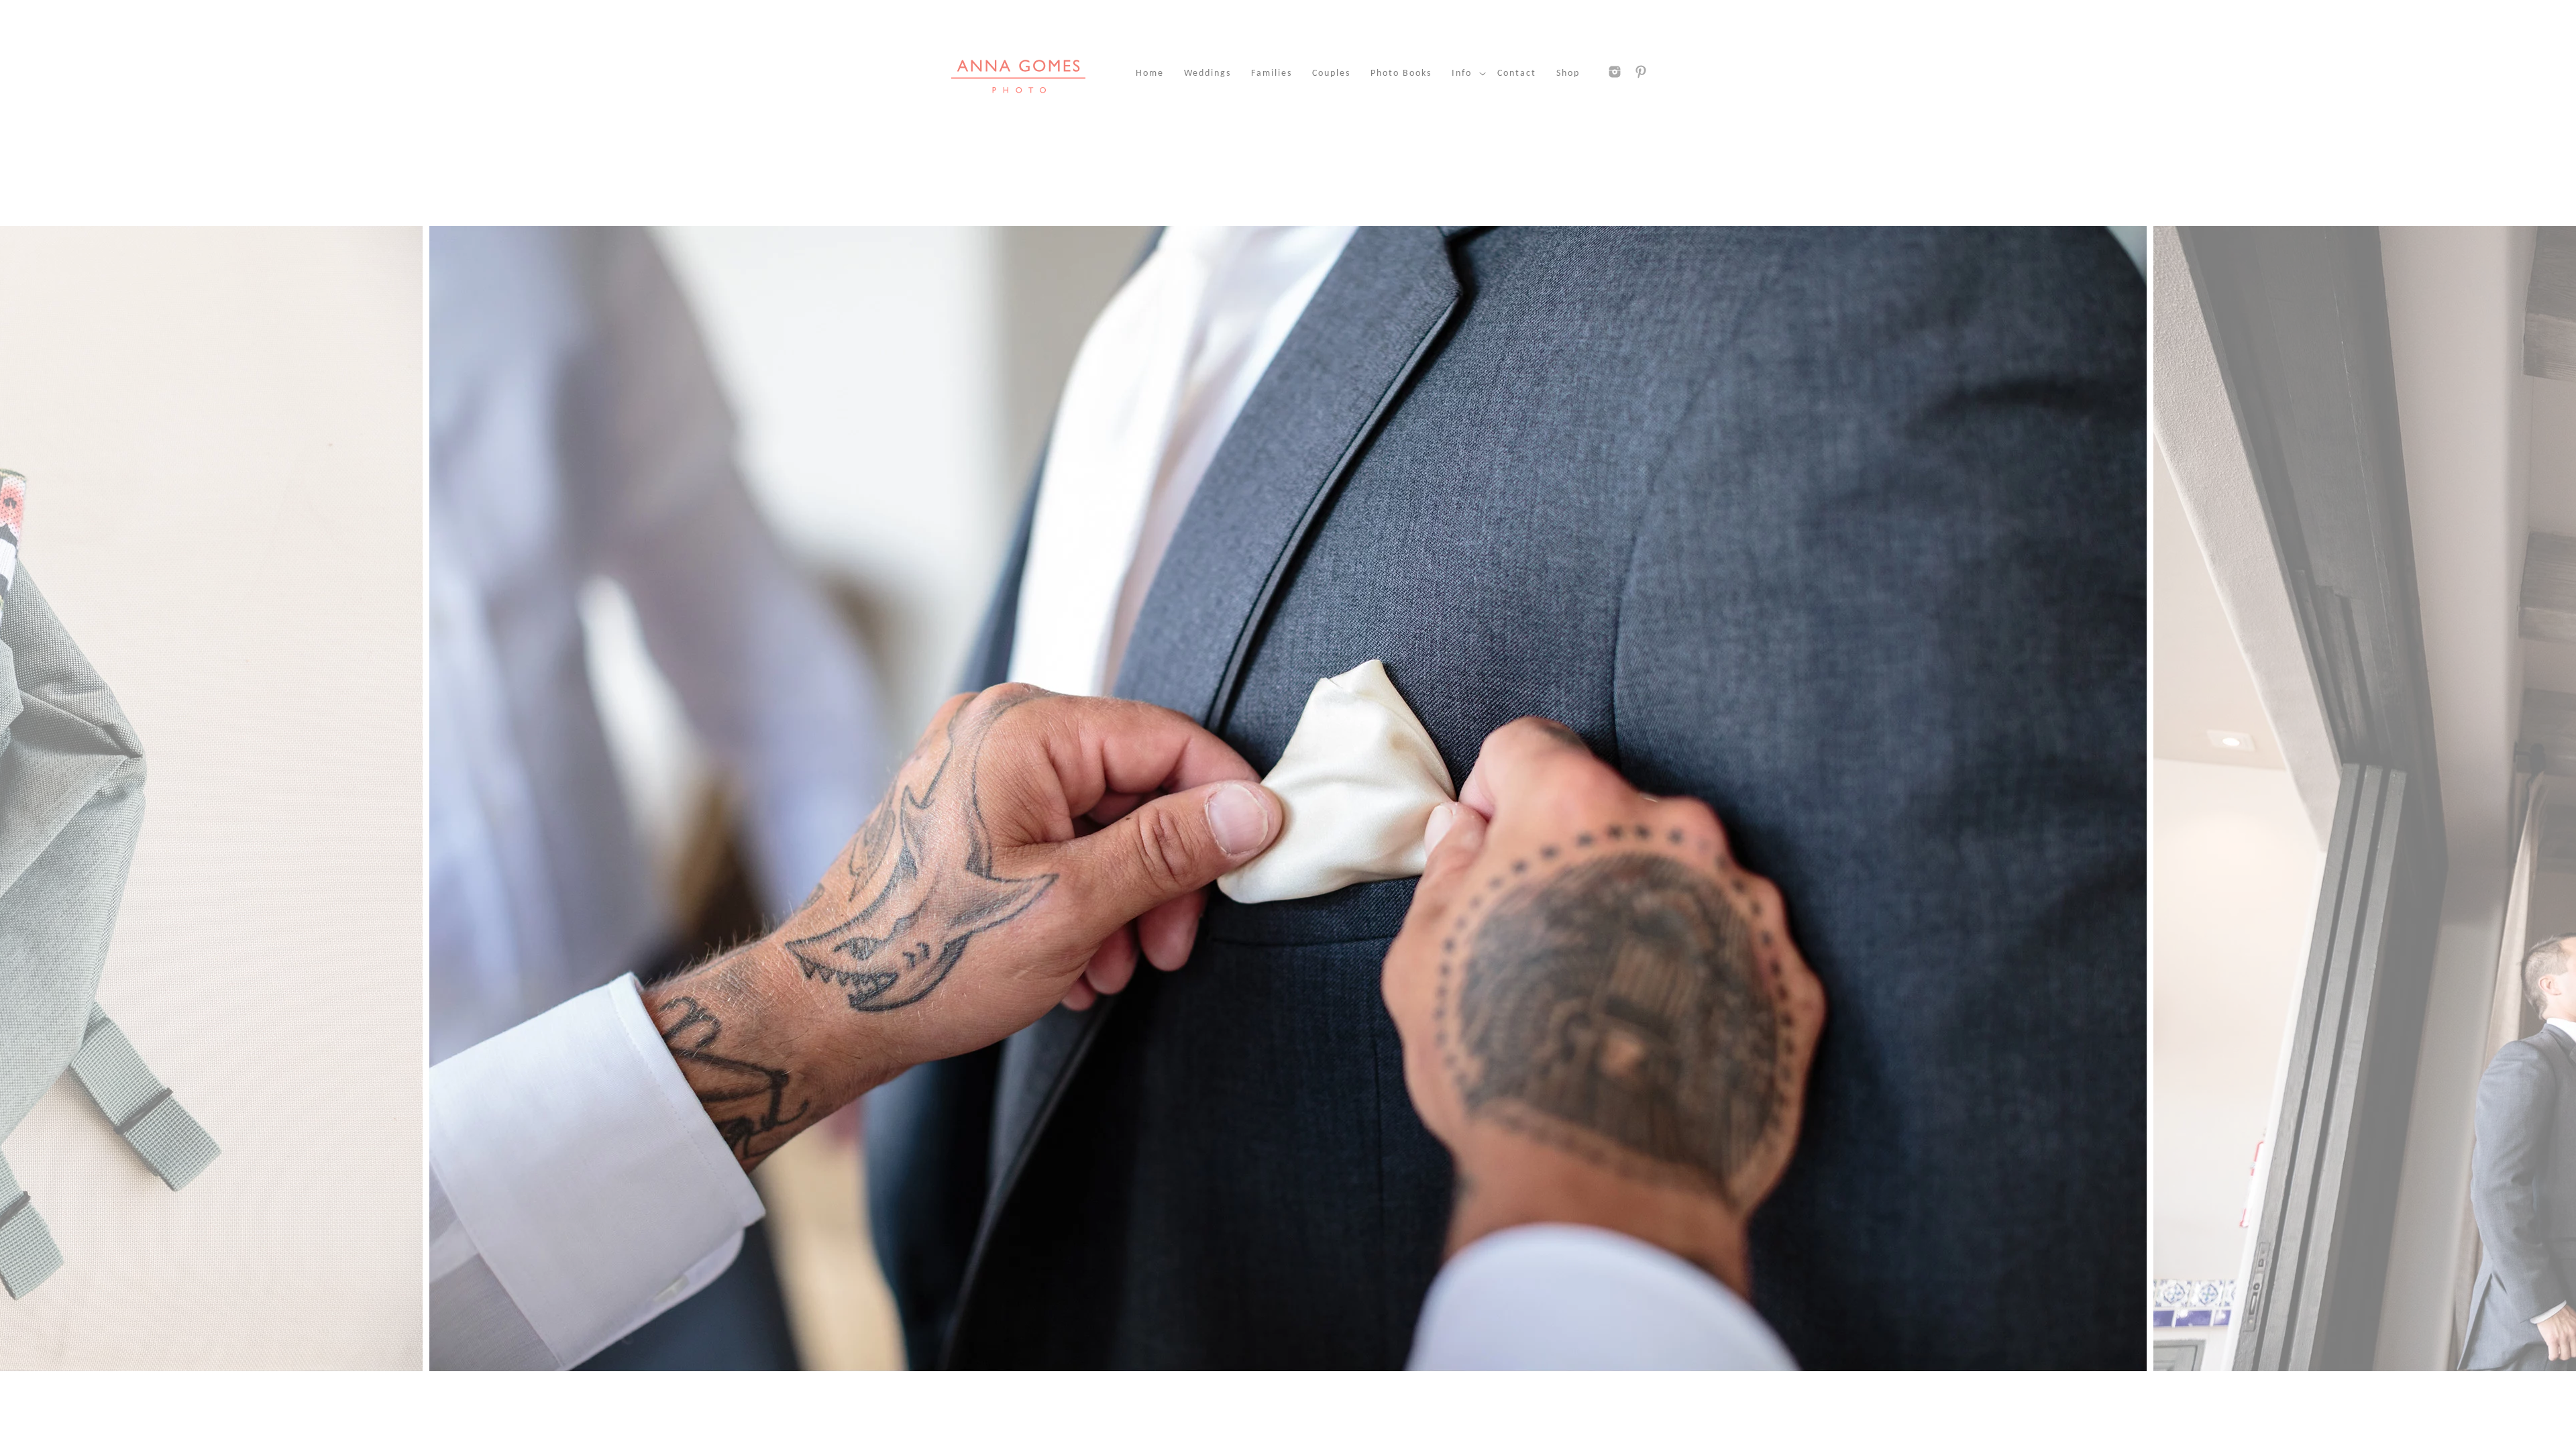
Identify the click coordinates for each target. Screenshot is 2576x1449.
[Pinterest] (1641, 72)
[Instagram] (1615, 72)
